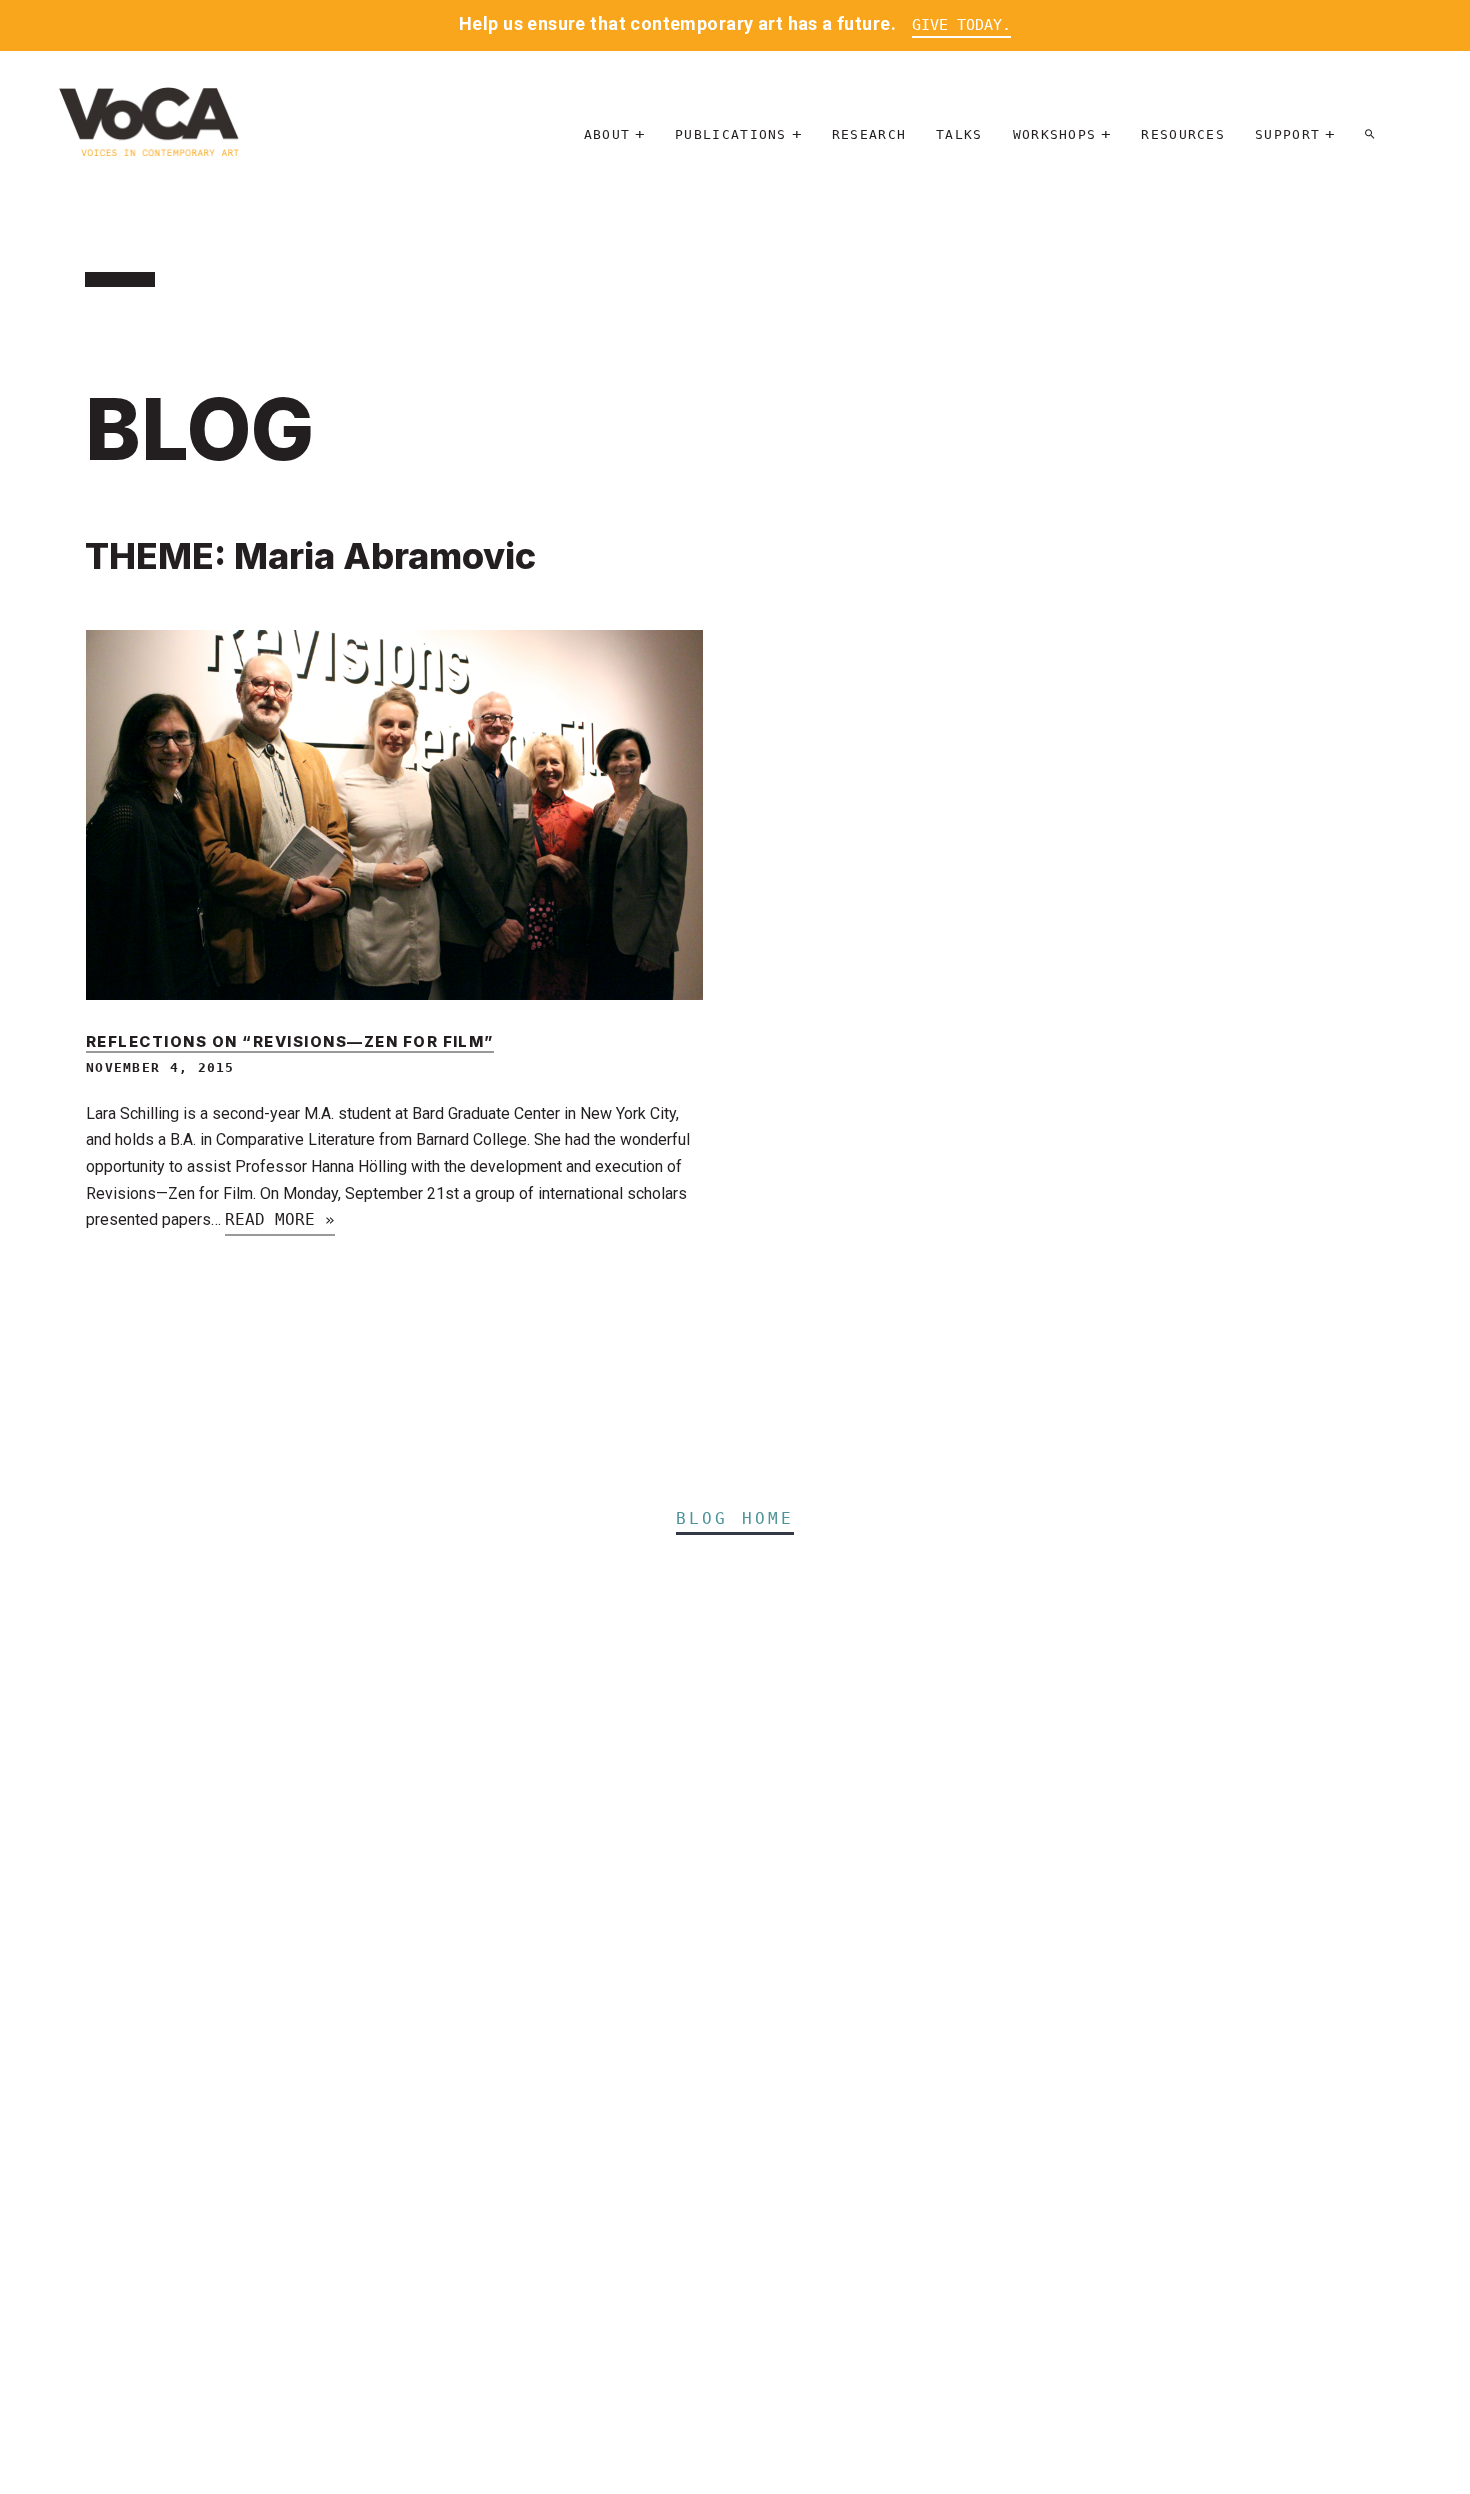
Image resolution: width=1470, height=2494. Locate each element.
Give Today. (961, 25)
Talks (959, 134)
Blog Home (735, 1518)
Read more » (280, 1219)
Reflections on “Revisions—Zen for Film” (290, 1042)
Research (869, 134)
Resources (1183, 134)
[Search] (1370, 134)
